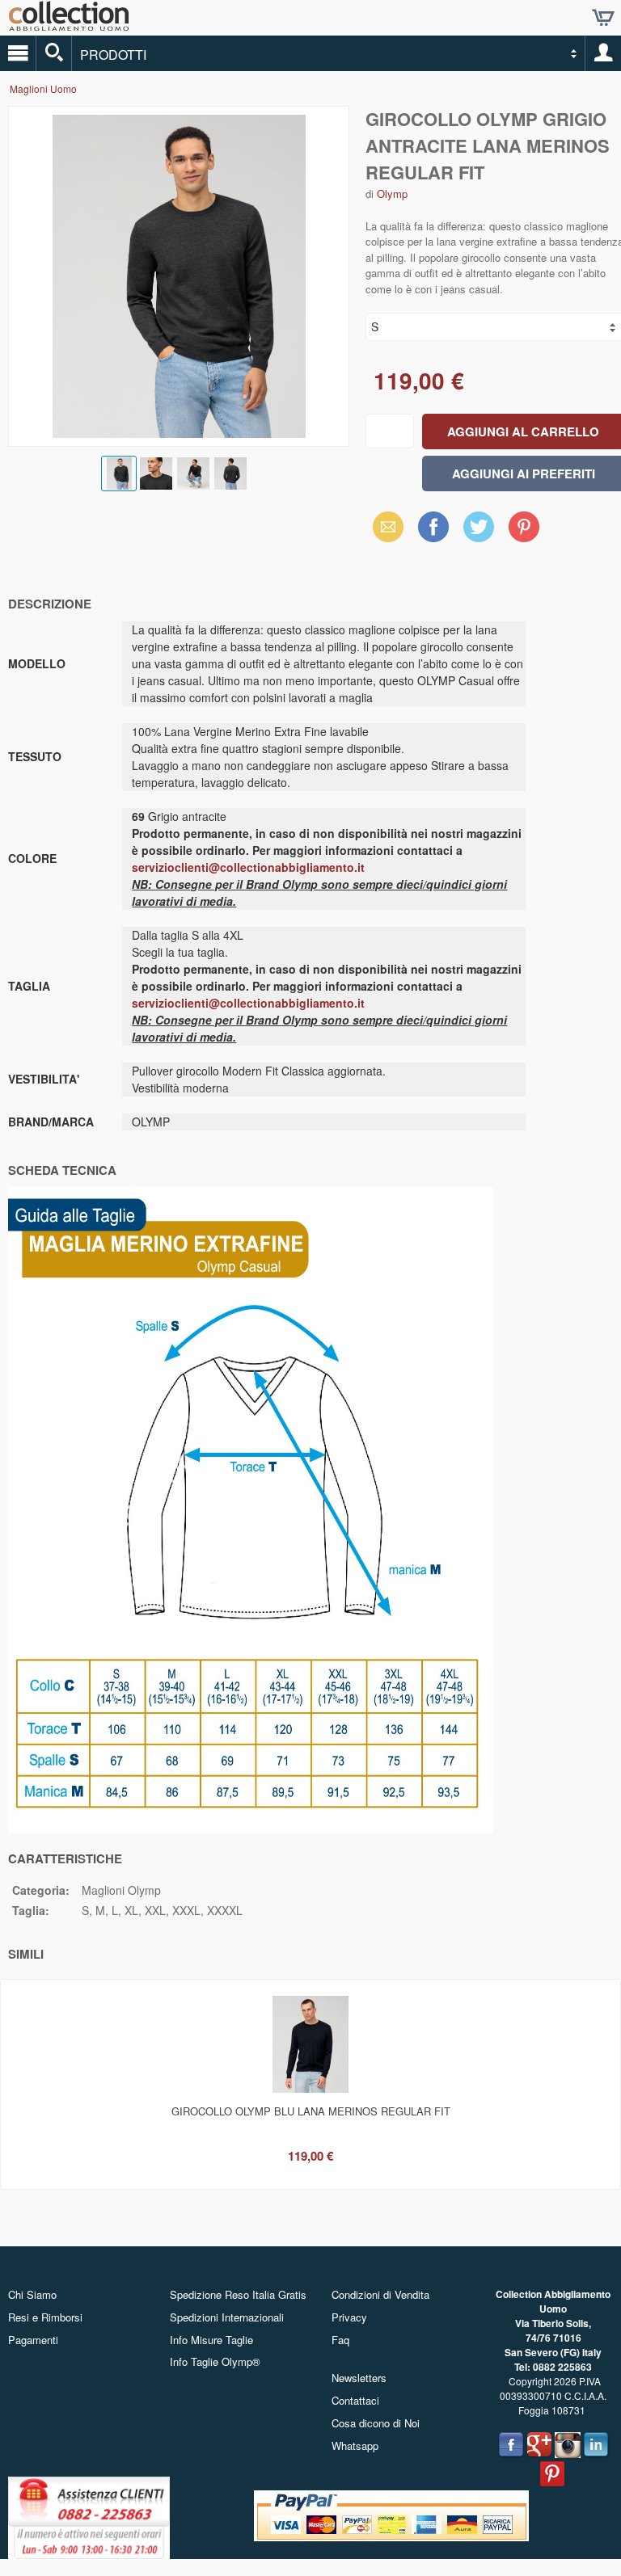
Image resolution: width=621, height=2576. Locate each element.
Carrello (603, 18)
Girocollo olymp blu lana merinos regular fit (311, 2111)
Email (384, 526)
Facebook (433, 526)
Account (603, 53)
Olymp (392, 194)
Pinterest (524, 526)
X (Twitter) (479, 532)
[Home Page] (69, 25)
